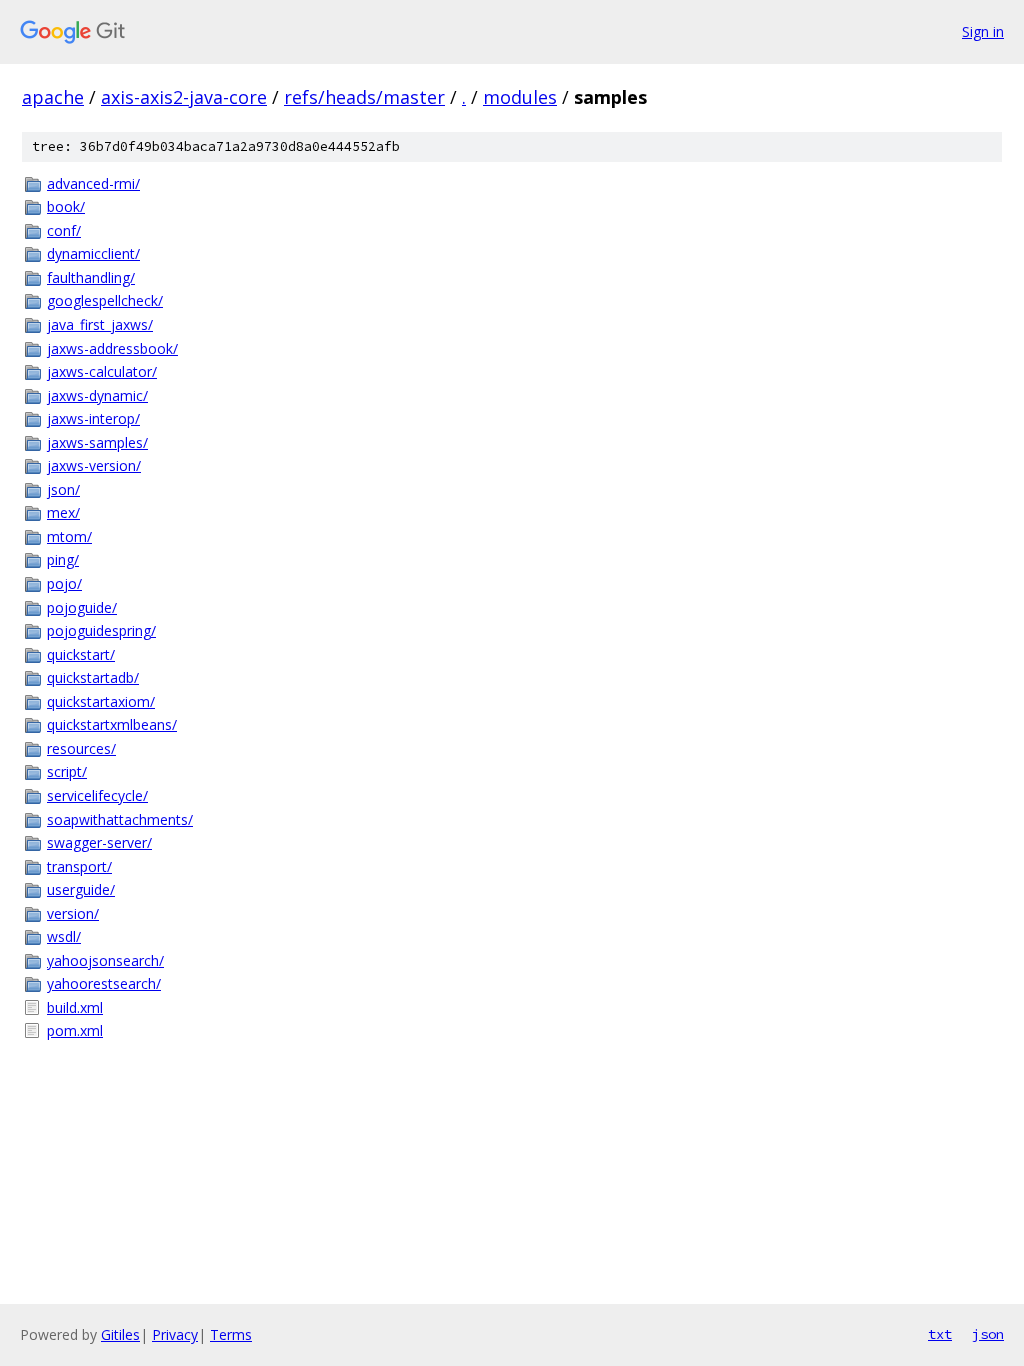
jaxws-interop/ (93, 418)
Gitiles (120, 1334)
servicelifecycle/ (97, 795)
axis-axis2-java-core (184, 97)
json (988, 1334)
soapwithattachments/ (120, 819)
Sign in (983, 31)
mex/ (63, 512)
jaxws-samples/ (97, 442)
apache (53, 97)
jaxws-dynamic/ (97, 395)
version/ (73, 913)
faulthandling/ (91, 277)
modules (520, 97)
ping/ (63, 559)
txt (940, 1334)
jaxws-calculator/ (102, 371)
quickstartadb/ (93, 677)
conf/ (64, 230)
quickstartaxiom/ (101, 701)
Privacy (175, 1334)
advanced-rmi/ (93, 183)
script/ (67, 771)
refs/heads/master (364, 97)
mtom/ (69, 536)
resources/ (81, 748)
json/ (63, 489)
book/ (66, 206)
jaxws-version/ (94, 465)
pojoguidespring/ (101, 630)
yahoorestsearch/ (104, 983)
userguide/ (81, 889)
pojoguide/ (82, 607)
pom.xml (75, 1030)
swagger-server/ (99, 842)
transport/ (79, 866)
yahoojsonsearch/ (105, 960)
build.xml (75, 1007)
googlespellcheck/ (105, 300)
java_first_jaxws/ (100, 324)
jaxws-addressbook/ (112, 348)
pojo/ (64, 583)
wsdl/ (64, 936)
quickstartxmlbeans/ (112, 724)
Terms (231, 1334)
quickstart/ (81, 654)
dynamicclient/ (93, 253)
